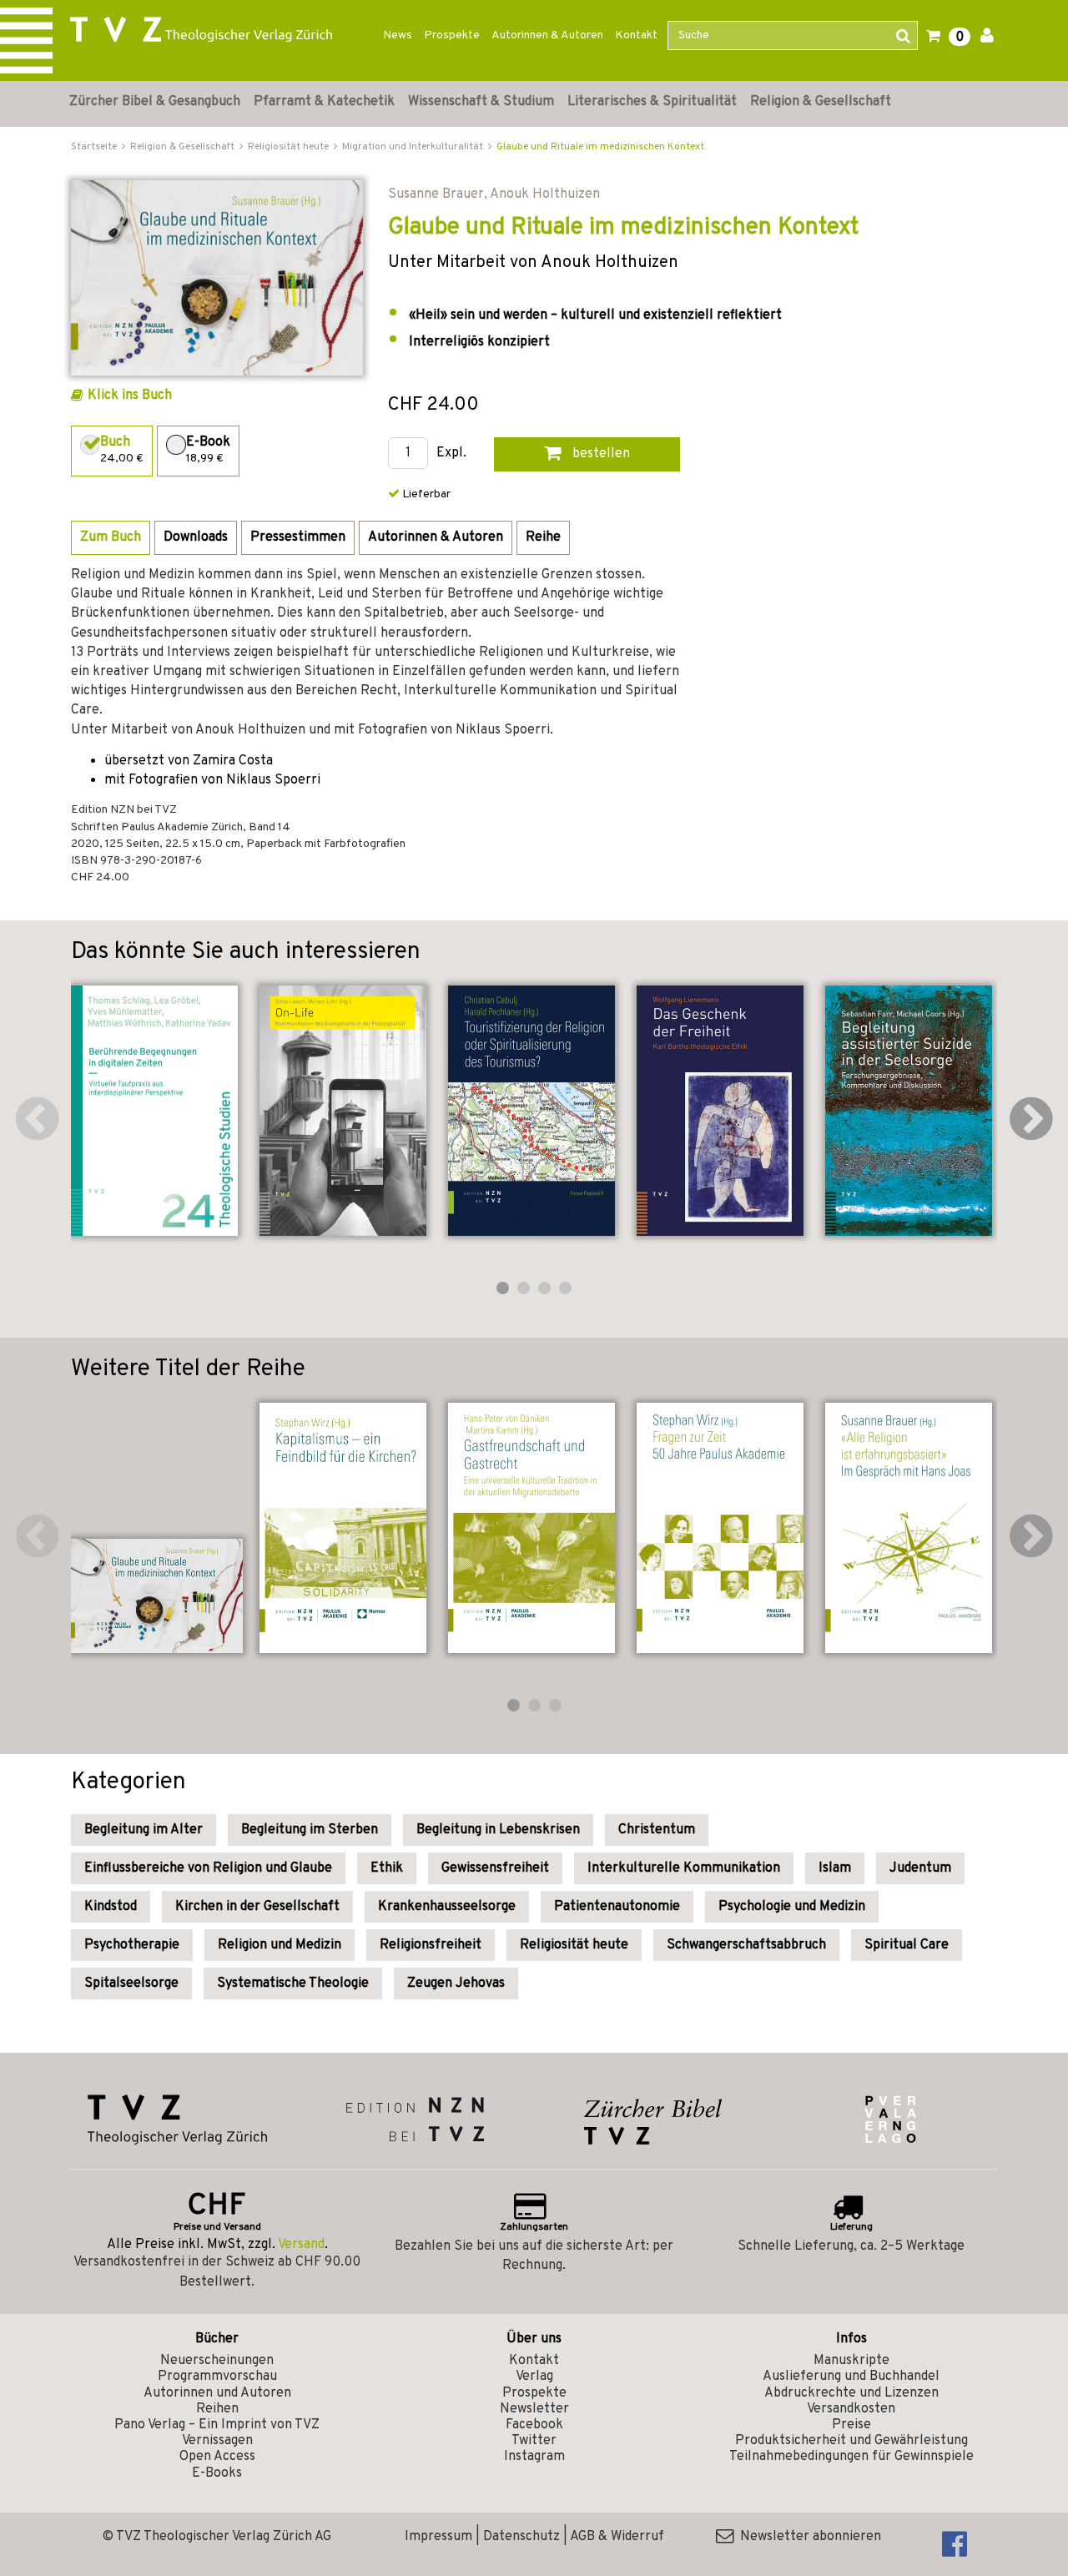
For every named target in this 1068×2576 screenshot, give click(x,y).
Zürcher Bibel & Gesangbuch (155, 102)
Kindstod (111, 1907)
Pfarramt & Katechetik (324, 102)
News (398, 35)
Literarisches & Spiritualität (652, 102)
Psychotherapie (132, 1945)
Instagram (534, 2457)
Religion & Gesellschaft (821, 102)
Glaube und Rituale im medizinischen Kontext (600, 147)
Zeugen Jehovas (456, 1984)
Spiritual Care (907, 1945)
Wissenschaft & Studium (481, 102)
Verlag (534, 2377)
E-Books (217, 2473)
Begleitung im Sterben (310, 1830)
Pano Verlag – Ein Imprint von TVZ (217, 2425)
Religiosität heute (574, 1945)
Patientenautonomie (617, 1907)
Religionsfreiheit (431, 1945)
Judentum (920, 1868)
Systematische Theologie (293, 1984)
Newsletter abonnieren (807, 2537)
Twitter (534, 2441)
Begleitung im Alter (144, 1830)
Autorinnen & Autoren (547, 35)
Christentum (657, 1830)
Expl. (451, 454)
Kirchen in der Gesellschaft (257, 1907)
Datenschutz (521, 2537)
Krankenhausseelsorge (447, 1907)
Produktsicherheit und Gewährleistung (851, 2441)
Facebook (534, 2425)
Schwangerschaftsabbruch (746, 1945)
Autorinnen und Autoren (217, 2393)
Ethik (387, 1868)
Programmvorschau (217, 2377)
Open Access (217, 2457)
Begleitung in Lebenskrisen (498, 1830)
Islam (835, 1868)
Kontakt (636, 35)
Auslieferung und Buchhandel (851, 2377)
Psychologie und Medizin (792, 1907)
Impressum (438, 2537)
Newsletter (534, 2409)
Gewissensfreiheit (495, 1868)
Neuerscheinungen (217, 2361)
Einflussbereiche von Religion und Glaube (208, 1868)
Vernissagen (217, 2441)
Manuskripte (851, 2361)
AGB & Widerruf (617, 2537)
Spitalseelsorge (131, 1984)
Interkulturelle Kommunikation (684, 1868)
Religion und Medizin (280, 1945)
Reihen (217, 2409)
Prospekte (452, 35)
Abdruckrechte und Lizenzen (851, 2393)
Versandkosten (851, 2409)
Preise (851, 2425)
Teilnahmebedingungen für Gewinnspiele (851, 2457)
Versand (301, 2245)
